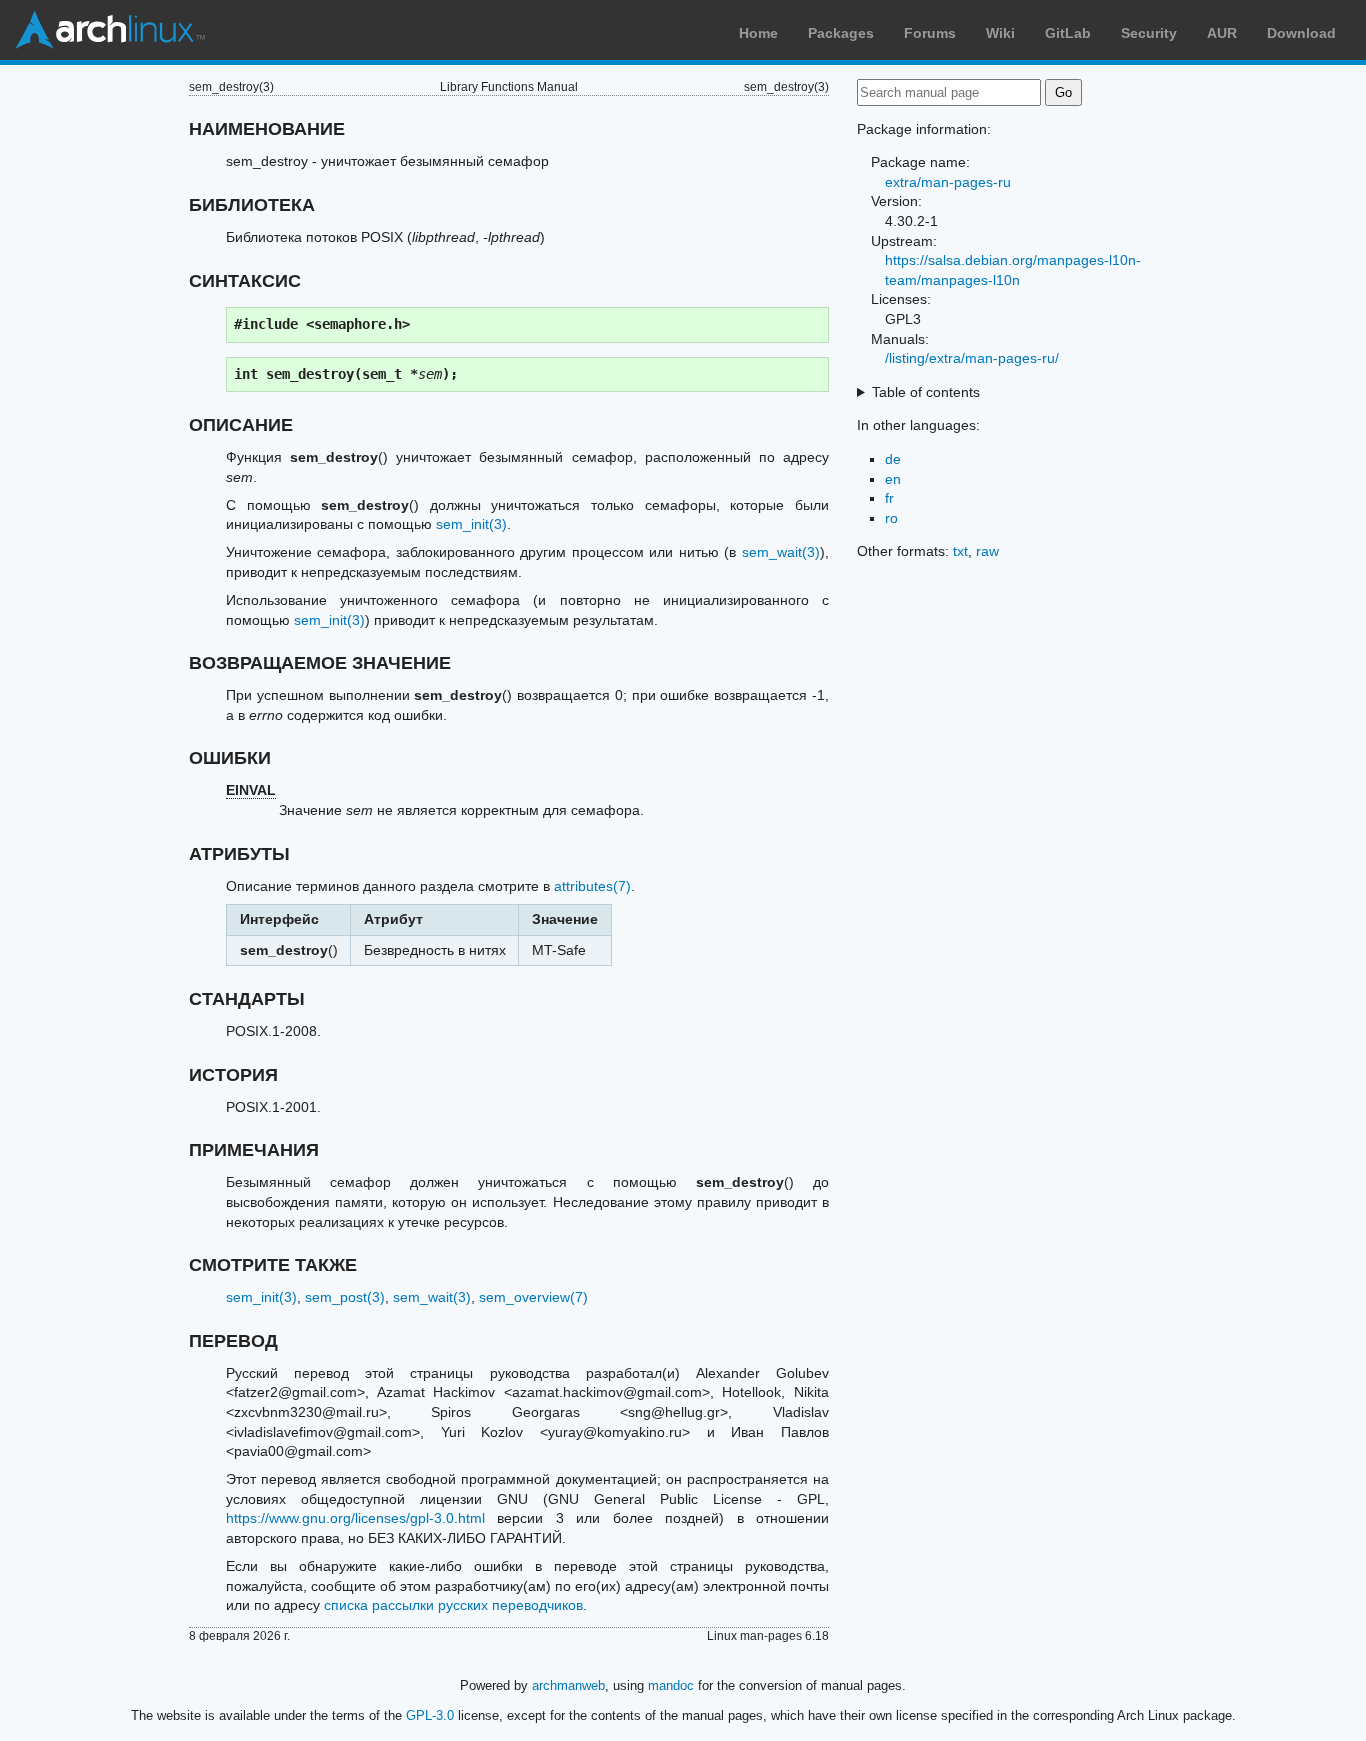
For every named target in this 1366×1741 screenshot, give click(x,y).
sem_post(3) (345, 1297)
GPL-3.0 (430, 1715)
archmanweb (568, 1685)
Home (758, 33)
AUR (1222, 33)
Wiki (1000, 33)
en (893, 479)
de (893, 459)
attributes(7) (592, 886)
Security (1149, 33)
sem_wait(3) (781, 552)
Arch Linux (110, 30)
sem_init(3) (471, 524)
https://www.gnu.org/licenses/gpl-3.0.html (355, 1518)
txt (960, 551)
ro (891, 518)
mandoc (671, 1685)
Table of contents (926, 392)
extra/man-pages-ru (948, 182)
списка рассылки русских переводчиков (453, 1605)
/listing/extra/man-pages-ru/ (972, 358)
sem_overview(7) (533, 1297)
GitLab (1068, 33)
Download (1301, 33)
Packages (841, 33)
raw (987, 551)
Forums (930, 33)
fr (889, 498)
